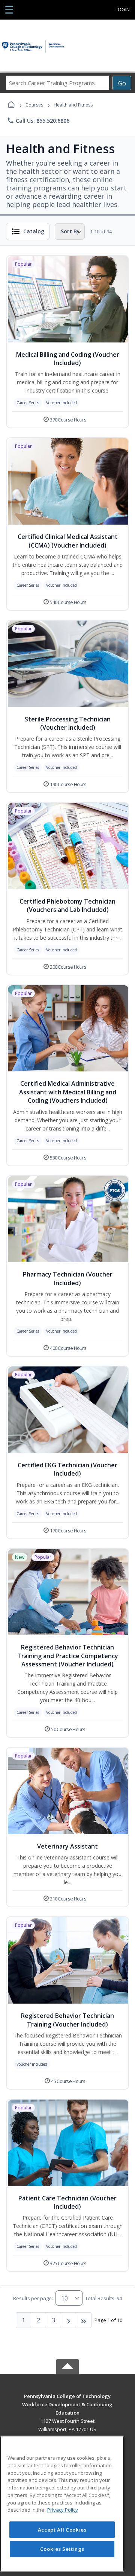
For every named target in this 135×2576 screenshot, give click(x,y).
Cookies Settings (62, 2549)
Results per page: (33, 2298)
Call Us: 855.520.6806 (38, 120)
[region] (62, 2504)
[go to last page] (84, 2320)
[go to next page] (69, 2320)
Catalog (34, 231)
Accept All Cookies (62, 2530)
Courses (34, 105)
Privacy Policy (63, 2510)
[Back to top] (67, 2402)
